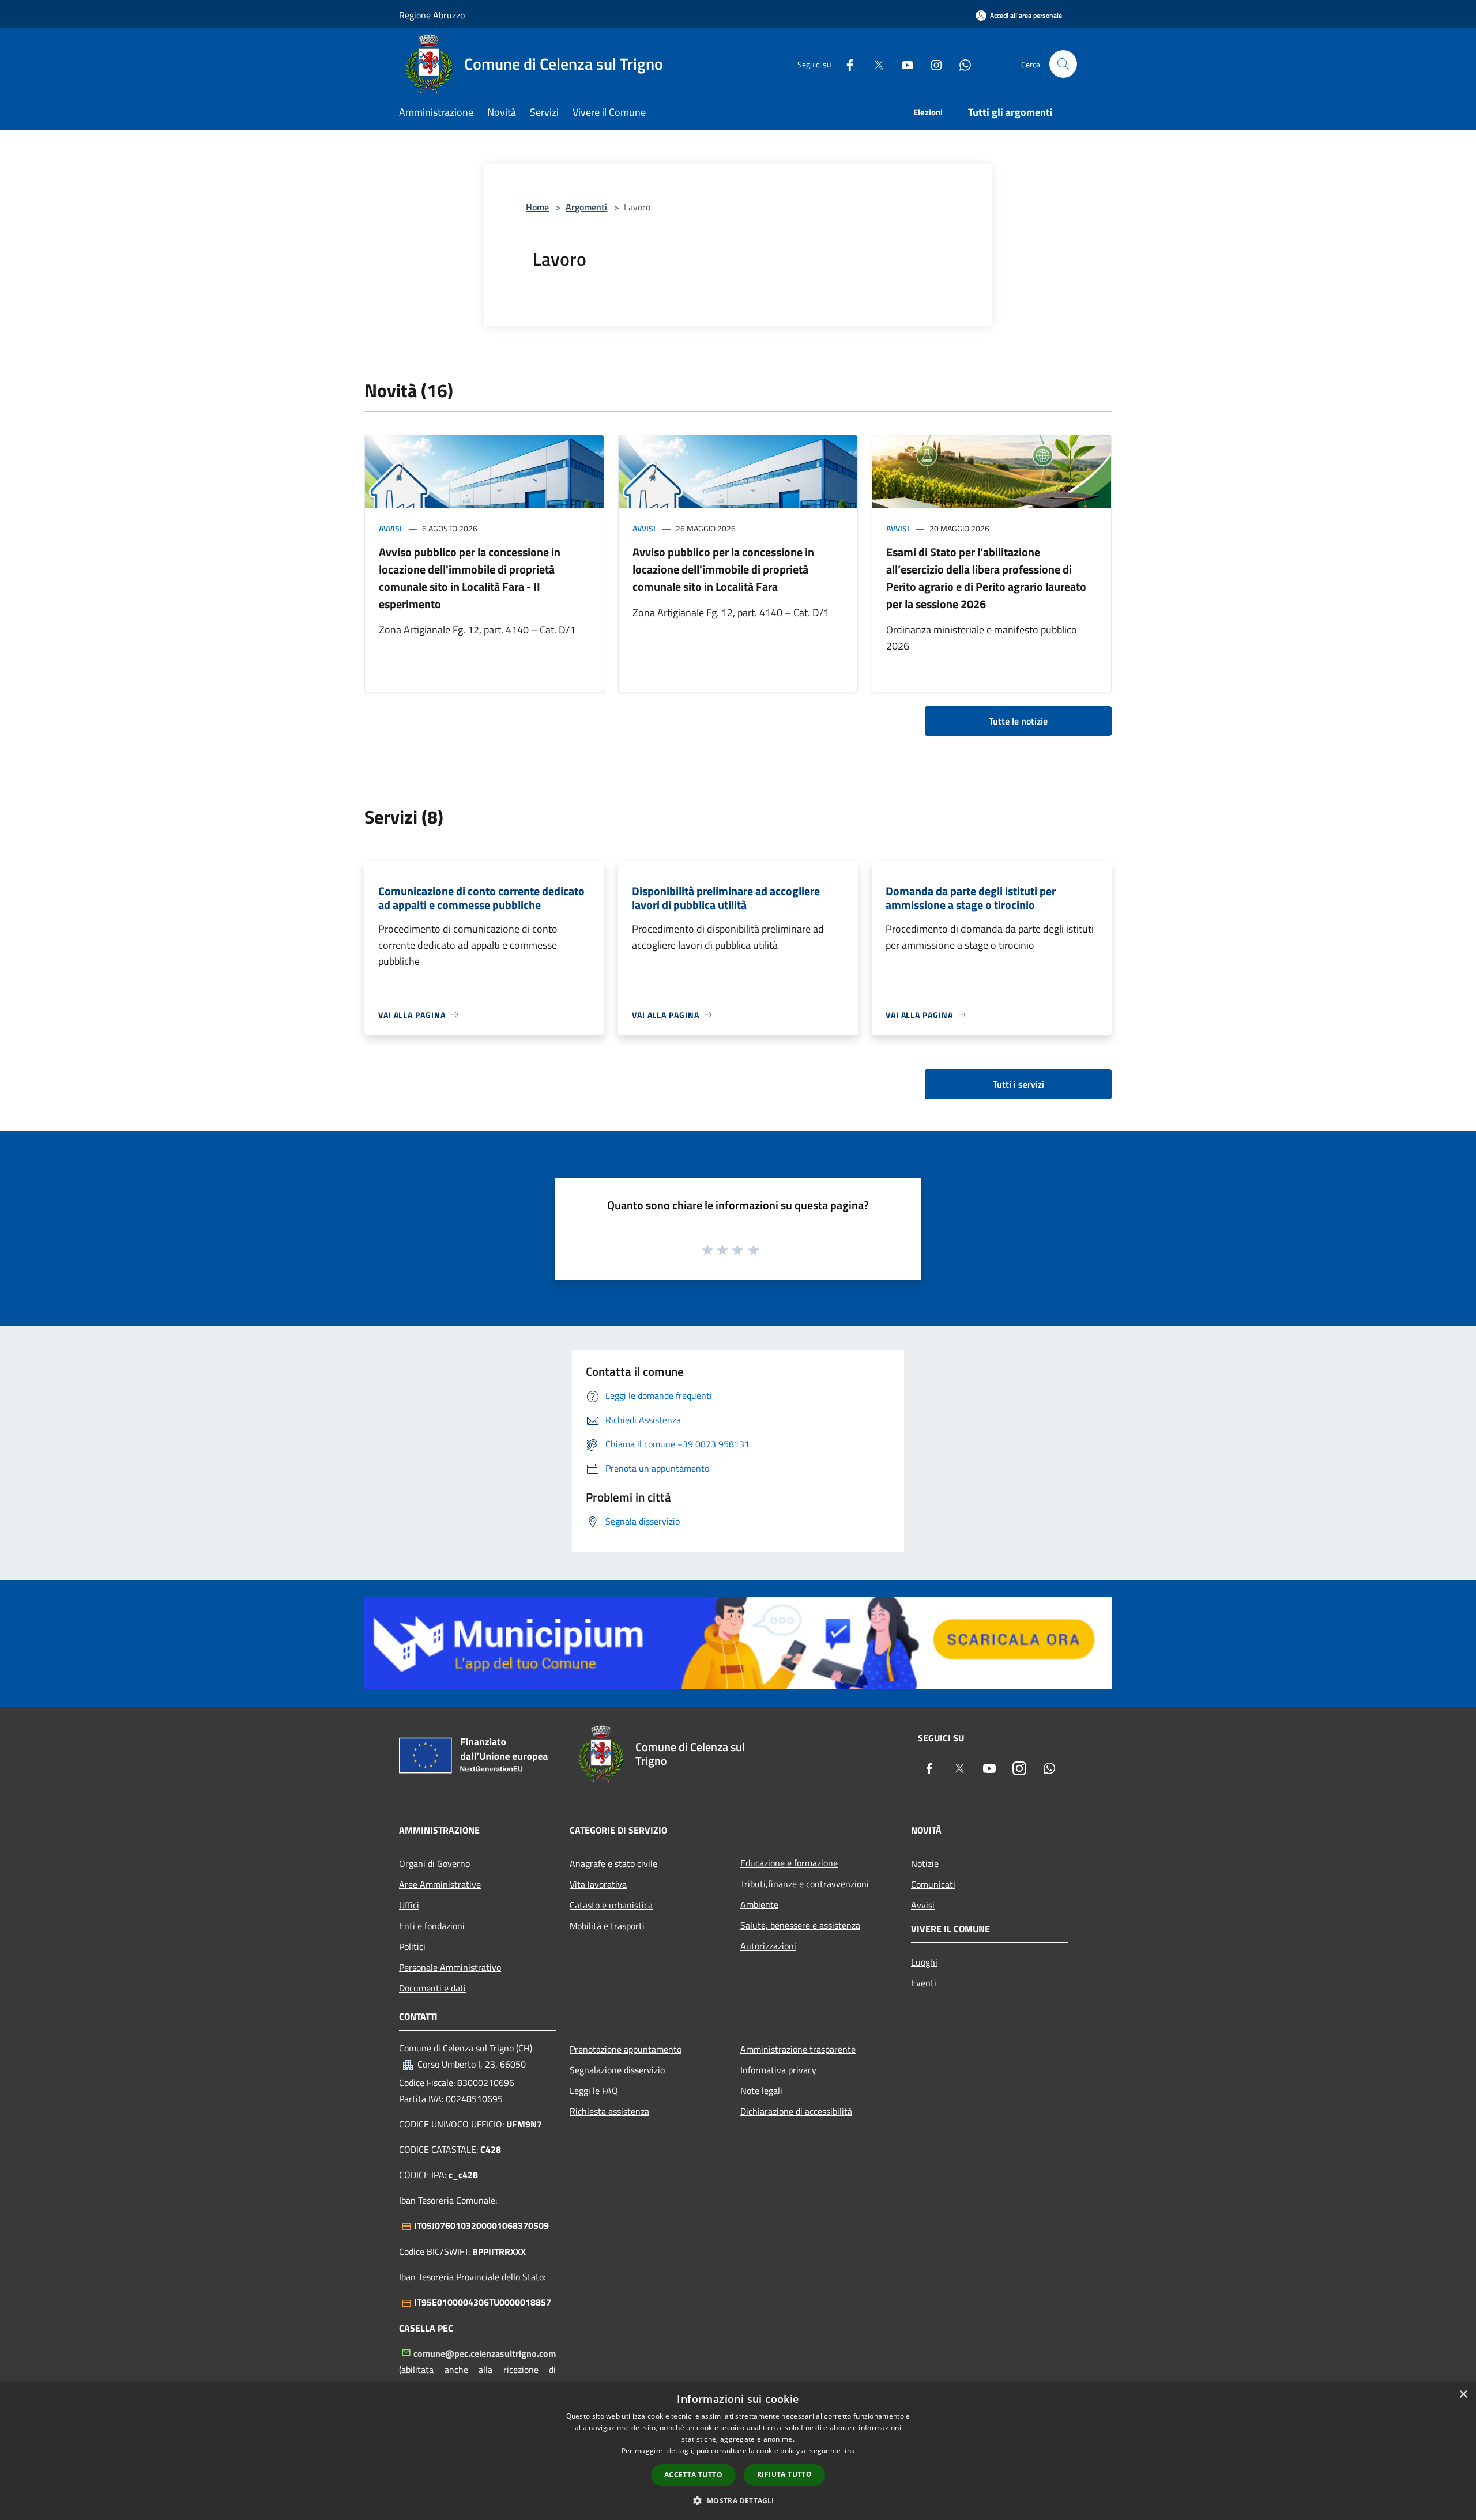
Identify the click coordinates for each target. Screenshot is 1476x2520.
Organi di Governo (434, 1863)
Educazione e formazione (789, 1863)
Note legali (761, 2091)
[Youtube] (903, 64)
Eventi (924, 1983)
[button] (738, 2500)
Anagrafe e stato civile (613, 1863)
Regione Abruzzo (432, 15)
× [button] (1463, 2395)
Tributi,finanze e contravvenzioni (805, 1884)
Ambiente (759, 1904)
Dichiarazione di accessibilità (796, 2111)
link (849, 2451)
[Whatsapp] (961, 64)
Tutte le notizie (1018, 721)
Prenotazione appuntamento (626, 2049)
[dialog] (738, 2451)
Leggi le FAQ (594, 2091)
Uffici (409, 1905)
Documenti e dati (432, 1988)
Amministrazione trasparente (798, 2049)
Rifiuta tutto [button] (784, 2474)
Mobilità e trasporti (607, 1926)
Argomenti (586, 207)
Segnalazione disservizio (617, 2070)
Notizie (925, 1863)
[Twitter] (874, 64)
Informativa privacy (778, 2070)
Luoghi (924, 1962)
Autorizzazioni (768, 1946)
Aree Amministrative (440, 1884)
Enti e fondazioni (432, 1926)
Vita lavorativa (598, 1884)
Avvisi (390, 528)
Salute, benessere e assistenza (800, 1925)
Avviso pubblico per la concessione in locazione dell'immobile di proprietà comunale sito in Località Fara (723, 569)
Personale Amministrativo (450, 1967)
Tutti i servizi (1018, 1084)
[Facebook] (845, 64)
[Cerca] (1063, 64)
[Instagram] (932, 64)
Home (537, 207)
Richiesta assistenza (609, 2111)
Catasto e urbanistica (611, 1905)
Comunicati (933, 1884)
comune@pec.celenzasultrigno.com (485, 2353)
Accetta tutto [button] (693, 2475)
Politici (412, 1946)
